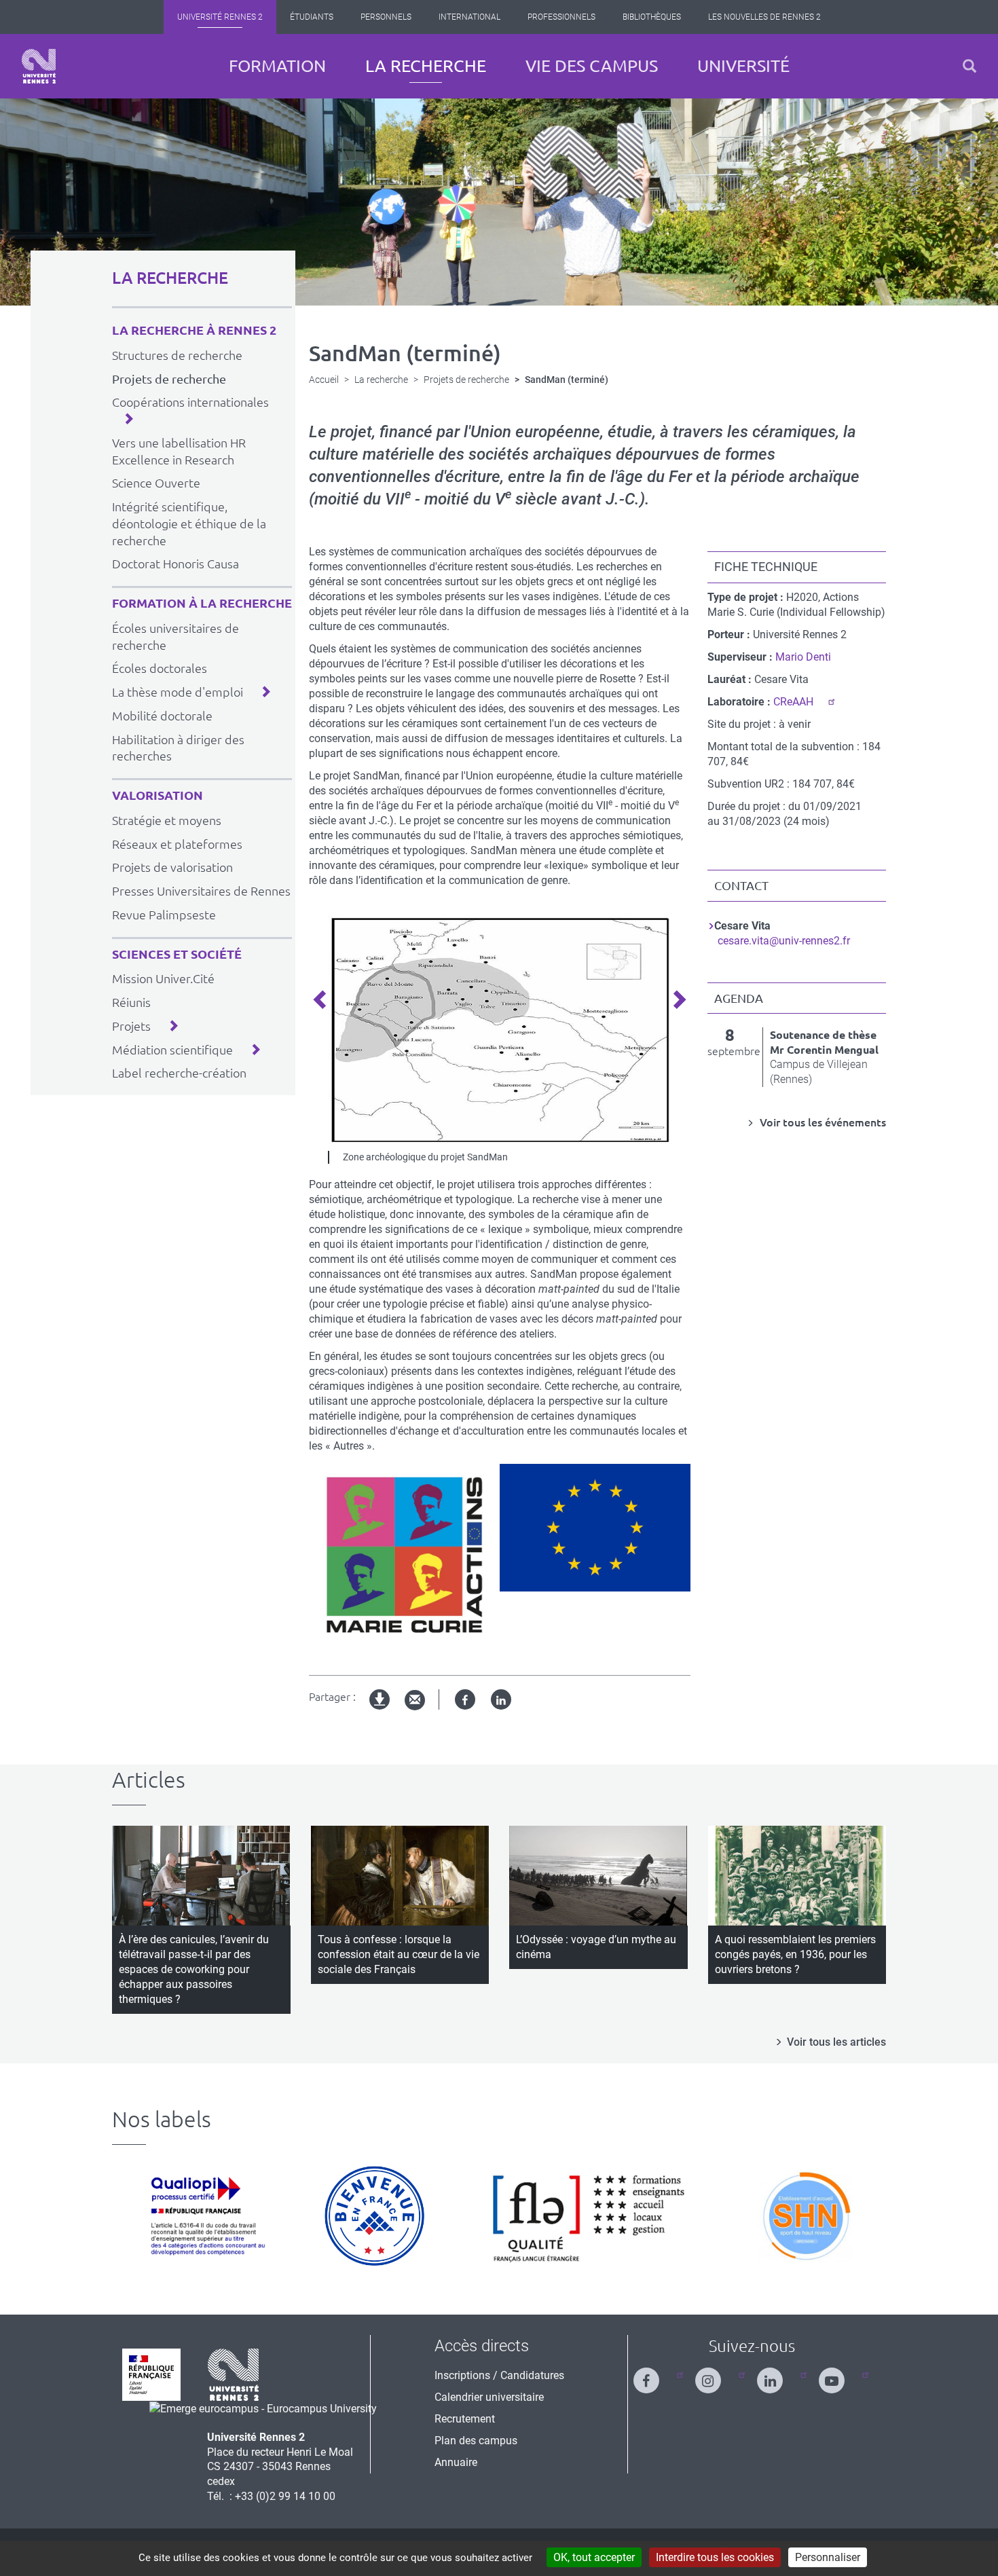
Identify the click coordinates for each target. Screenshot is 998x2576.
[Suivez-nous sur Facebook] (654, 2375)
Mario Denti (803, 657)
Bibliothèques (652, 17)
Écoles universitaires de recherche (175, 637)
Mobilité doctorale (162, 716)
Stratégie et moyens (167, 820)
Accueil (324, 380)
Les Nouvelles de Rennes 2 (764, 17)
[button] (969, 66)
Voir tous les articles (836, 2042)
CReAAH (793, 702)
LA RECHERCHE (170, 278)
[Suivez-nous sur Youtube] (840, 2375)
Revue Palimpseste (164, 915)
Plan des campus (476, 2441)
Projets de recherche (169, 379)
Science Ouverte (156, 483)
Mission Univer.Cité (163, 978)
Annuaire (456, 2462)
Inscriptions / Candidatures (499, 2375)
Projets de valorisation (172, 867)
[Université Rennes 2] (234, 2374)
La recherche (426, 66)
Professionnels (561, 17)
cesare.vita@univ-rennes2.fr (784, 941)
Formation (277, 66)
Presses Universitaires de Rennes (201, 891)
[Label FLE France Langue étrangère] (589, 2216)
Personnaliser (828, 2557)
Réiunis (131, 1002)
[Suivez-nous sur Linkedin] (778, 2375)
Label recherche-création (179, 1073)
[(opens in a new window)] (263, 2408)
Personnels (386, 17)
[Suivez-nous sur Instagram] (716, 2375)
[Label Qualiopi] (204, 2216)
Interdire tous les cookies (715, 2557)
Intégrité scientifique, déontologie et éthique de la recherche (189, 523)
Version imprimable (380, 1711)
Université (743, 66)
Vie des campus (592, 66)
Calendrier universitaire (489, 2397)
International (469, 17)
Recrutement (465, 2419)
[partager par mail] (415, 1700)
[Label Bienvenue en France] (374, 2216)
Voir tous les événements (821, 1122)
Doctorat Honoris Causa (175, 564)
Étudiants (312, 17)
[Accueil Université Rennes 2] (39, 66)
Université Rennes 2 (220, 17)
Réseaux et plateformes (177, 844)
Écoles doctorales (160, 668)
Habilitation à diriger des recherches (178, 748)
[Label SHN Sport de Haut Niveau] (806, 2216)
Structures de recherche (177, 355)
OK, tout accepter (594, 2557)
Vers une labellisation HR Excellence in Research (179, 451)
